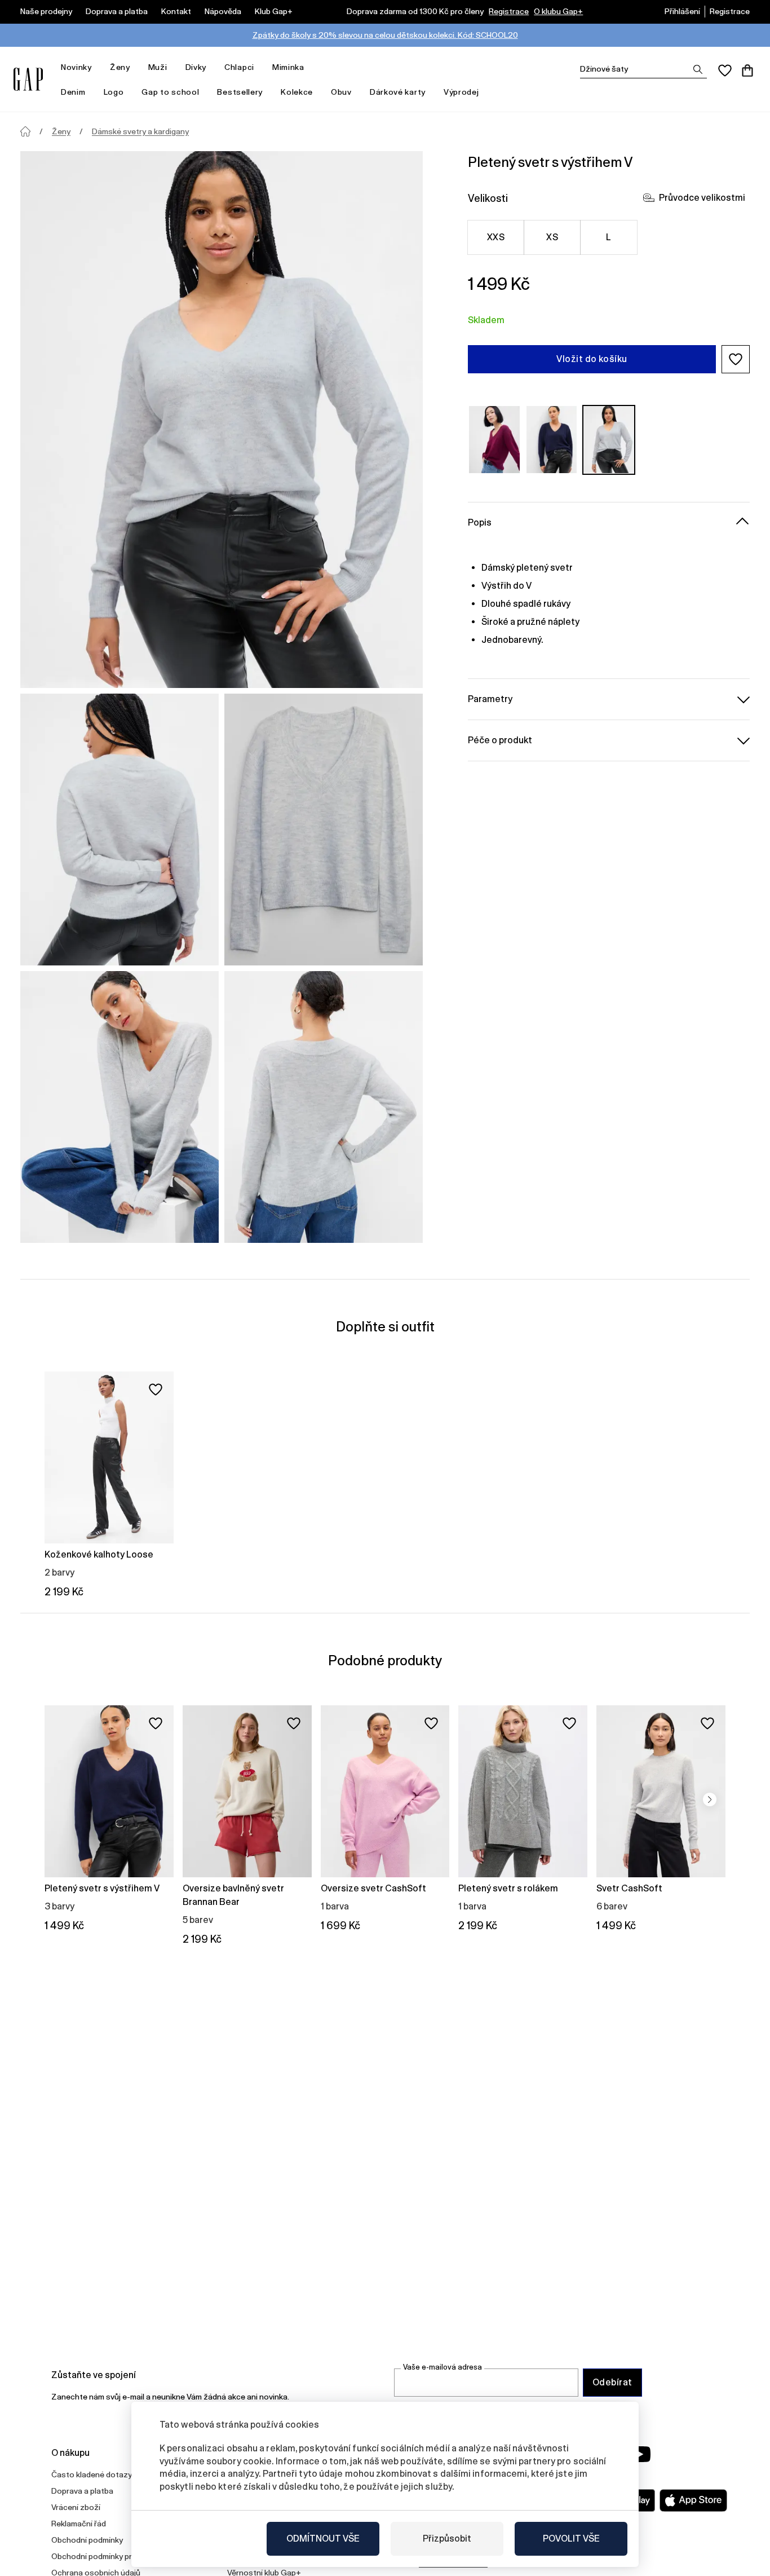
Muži (158, 67)
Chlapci (239, 67)
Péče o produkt (500, 740)
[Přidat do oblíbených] (156, 1390)
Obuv (341, 92)
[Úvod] (25, 131)
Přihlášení (682, 11)
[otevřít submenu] (98, 67)
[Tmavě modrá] (552, 440)
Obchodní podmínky (87, 2540)
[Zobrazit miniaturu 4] (324, 1107)
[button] (736, 359)
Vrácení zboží (76, 2507)
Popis (480, 522)
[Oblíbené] (725, 70)
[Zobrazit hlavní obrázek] (222, 420)
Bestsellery (240, 92)
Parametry (490, 698)
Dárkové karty (398, 92)
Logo (114, 92)
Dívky (196, 67)
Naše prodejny (46, 11)
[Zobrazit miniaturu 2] (324, 830)
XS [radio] (552, 237)
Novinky (76, 67)
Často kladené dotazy (92, 2474)
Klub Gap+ (274, 11)
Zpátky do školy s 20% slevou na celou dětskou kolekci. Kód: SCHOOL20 (385, 35)
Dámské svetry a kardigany (140, 131)
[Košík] (747, 70)
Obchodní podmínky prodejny (104, 2556)
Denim (73, 92)
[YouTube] (640, 2454)
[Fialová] (494, 440)
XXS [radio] (496, 237)
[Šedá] (609, 440)
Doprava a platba (117, 11)
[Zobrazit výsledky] (698, 69)
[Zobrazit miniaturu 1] (120, 830)
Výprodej (461, 92)
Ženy (120, 67)
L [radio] (609, 237)
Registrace (509, 11)
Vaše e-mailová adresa (442, 2367)
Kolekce (297, 92)
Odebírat (612, 2382)
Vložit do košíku (592, 359)
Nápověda (223, 11)
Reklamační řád (79, 2524)
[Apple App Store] (693, 2500)
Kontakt (176, 11)
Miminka (288, 67)
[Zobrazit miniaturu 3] (120, 1107)
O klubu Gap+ (558, 11)
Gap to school (170, 92)
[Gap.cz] (28, 79)
